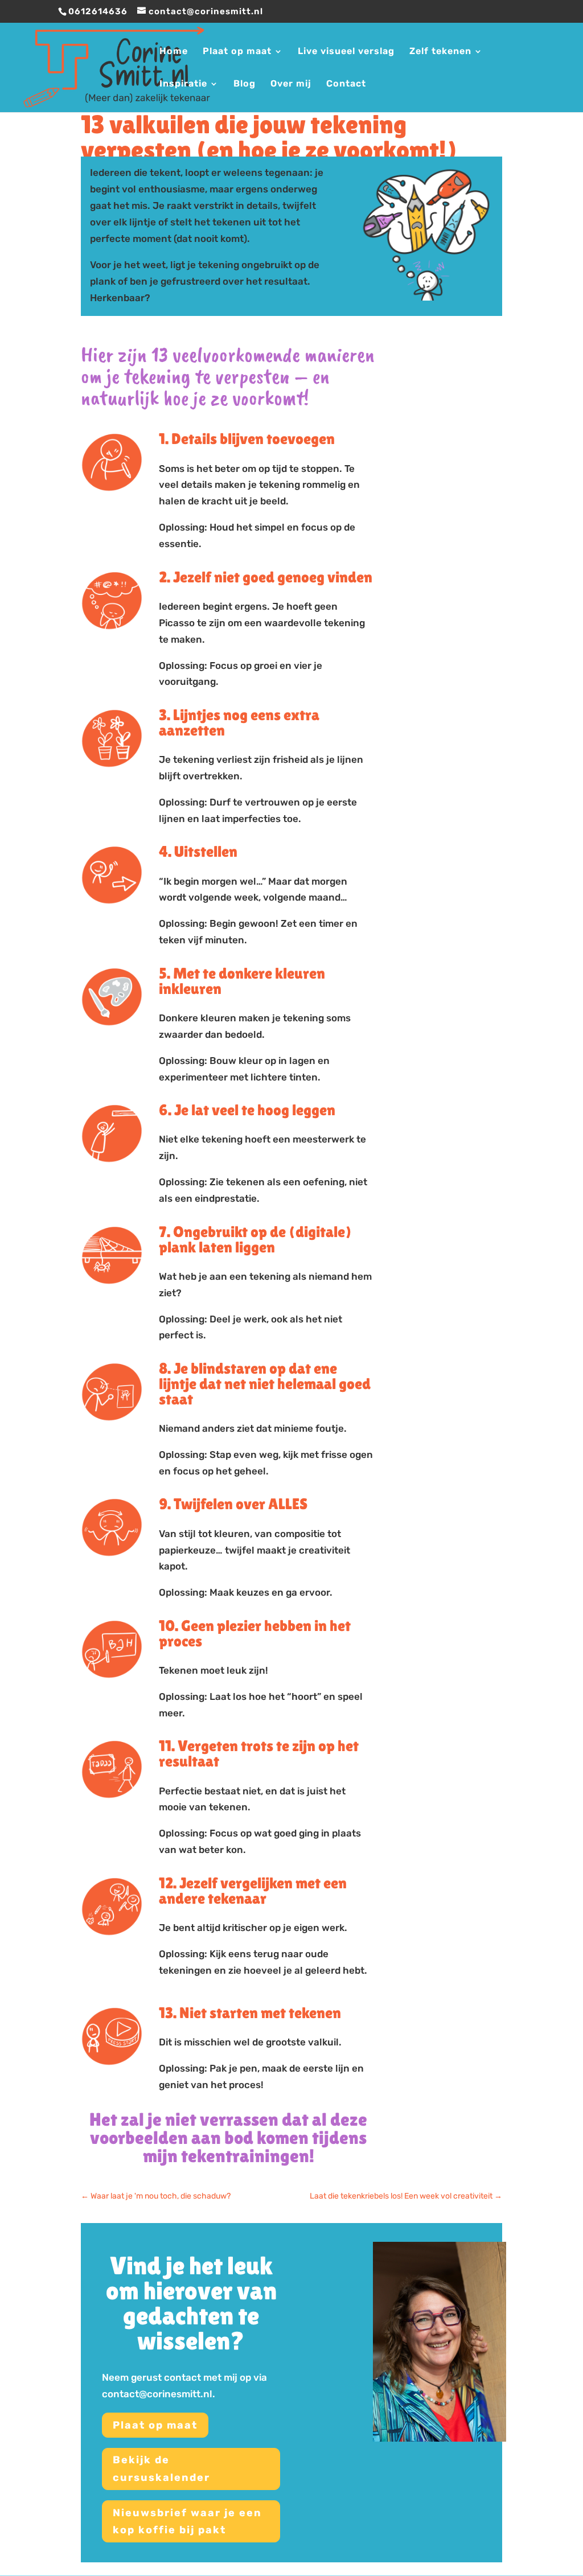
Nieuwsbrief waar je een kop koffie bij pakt (187, 2522)
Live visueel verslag (346, 52)
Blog (245, 84)
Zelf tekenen (440, 52)
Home (174, 52)
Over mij (291, 84)
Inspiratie (183, 84)
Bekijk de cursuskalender (161, 2469)
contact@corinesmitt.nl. (159, 2394)
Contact (346, 84)
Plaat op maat (237, 52)
